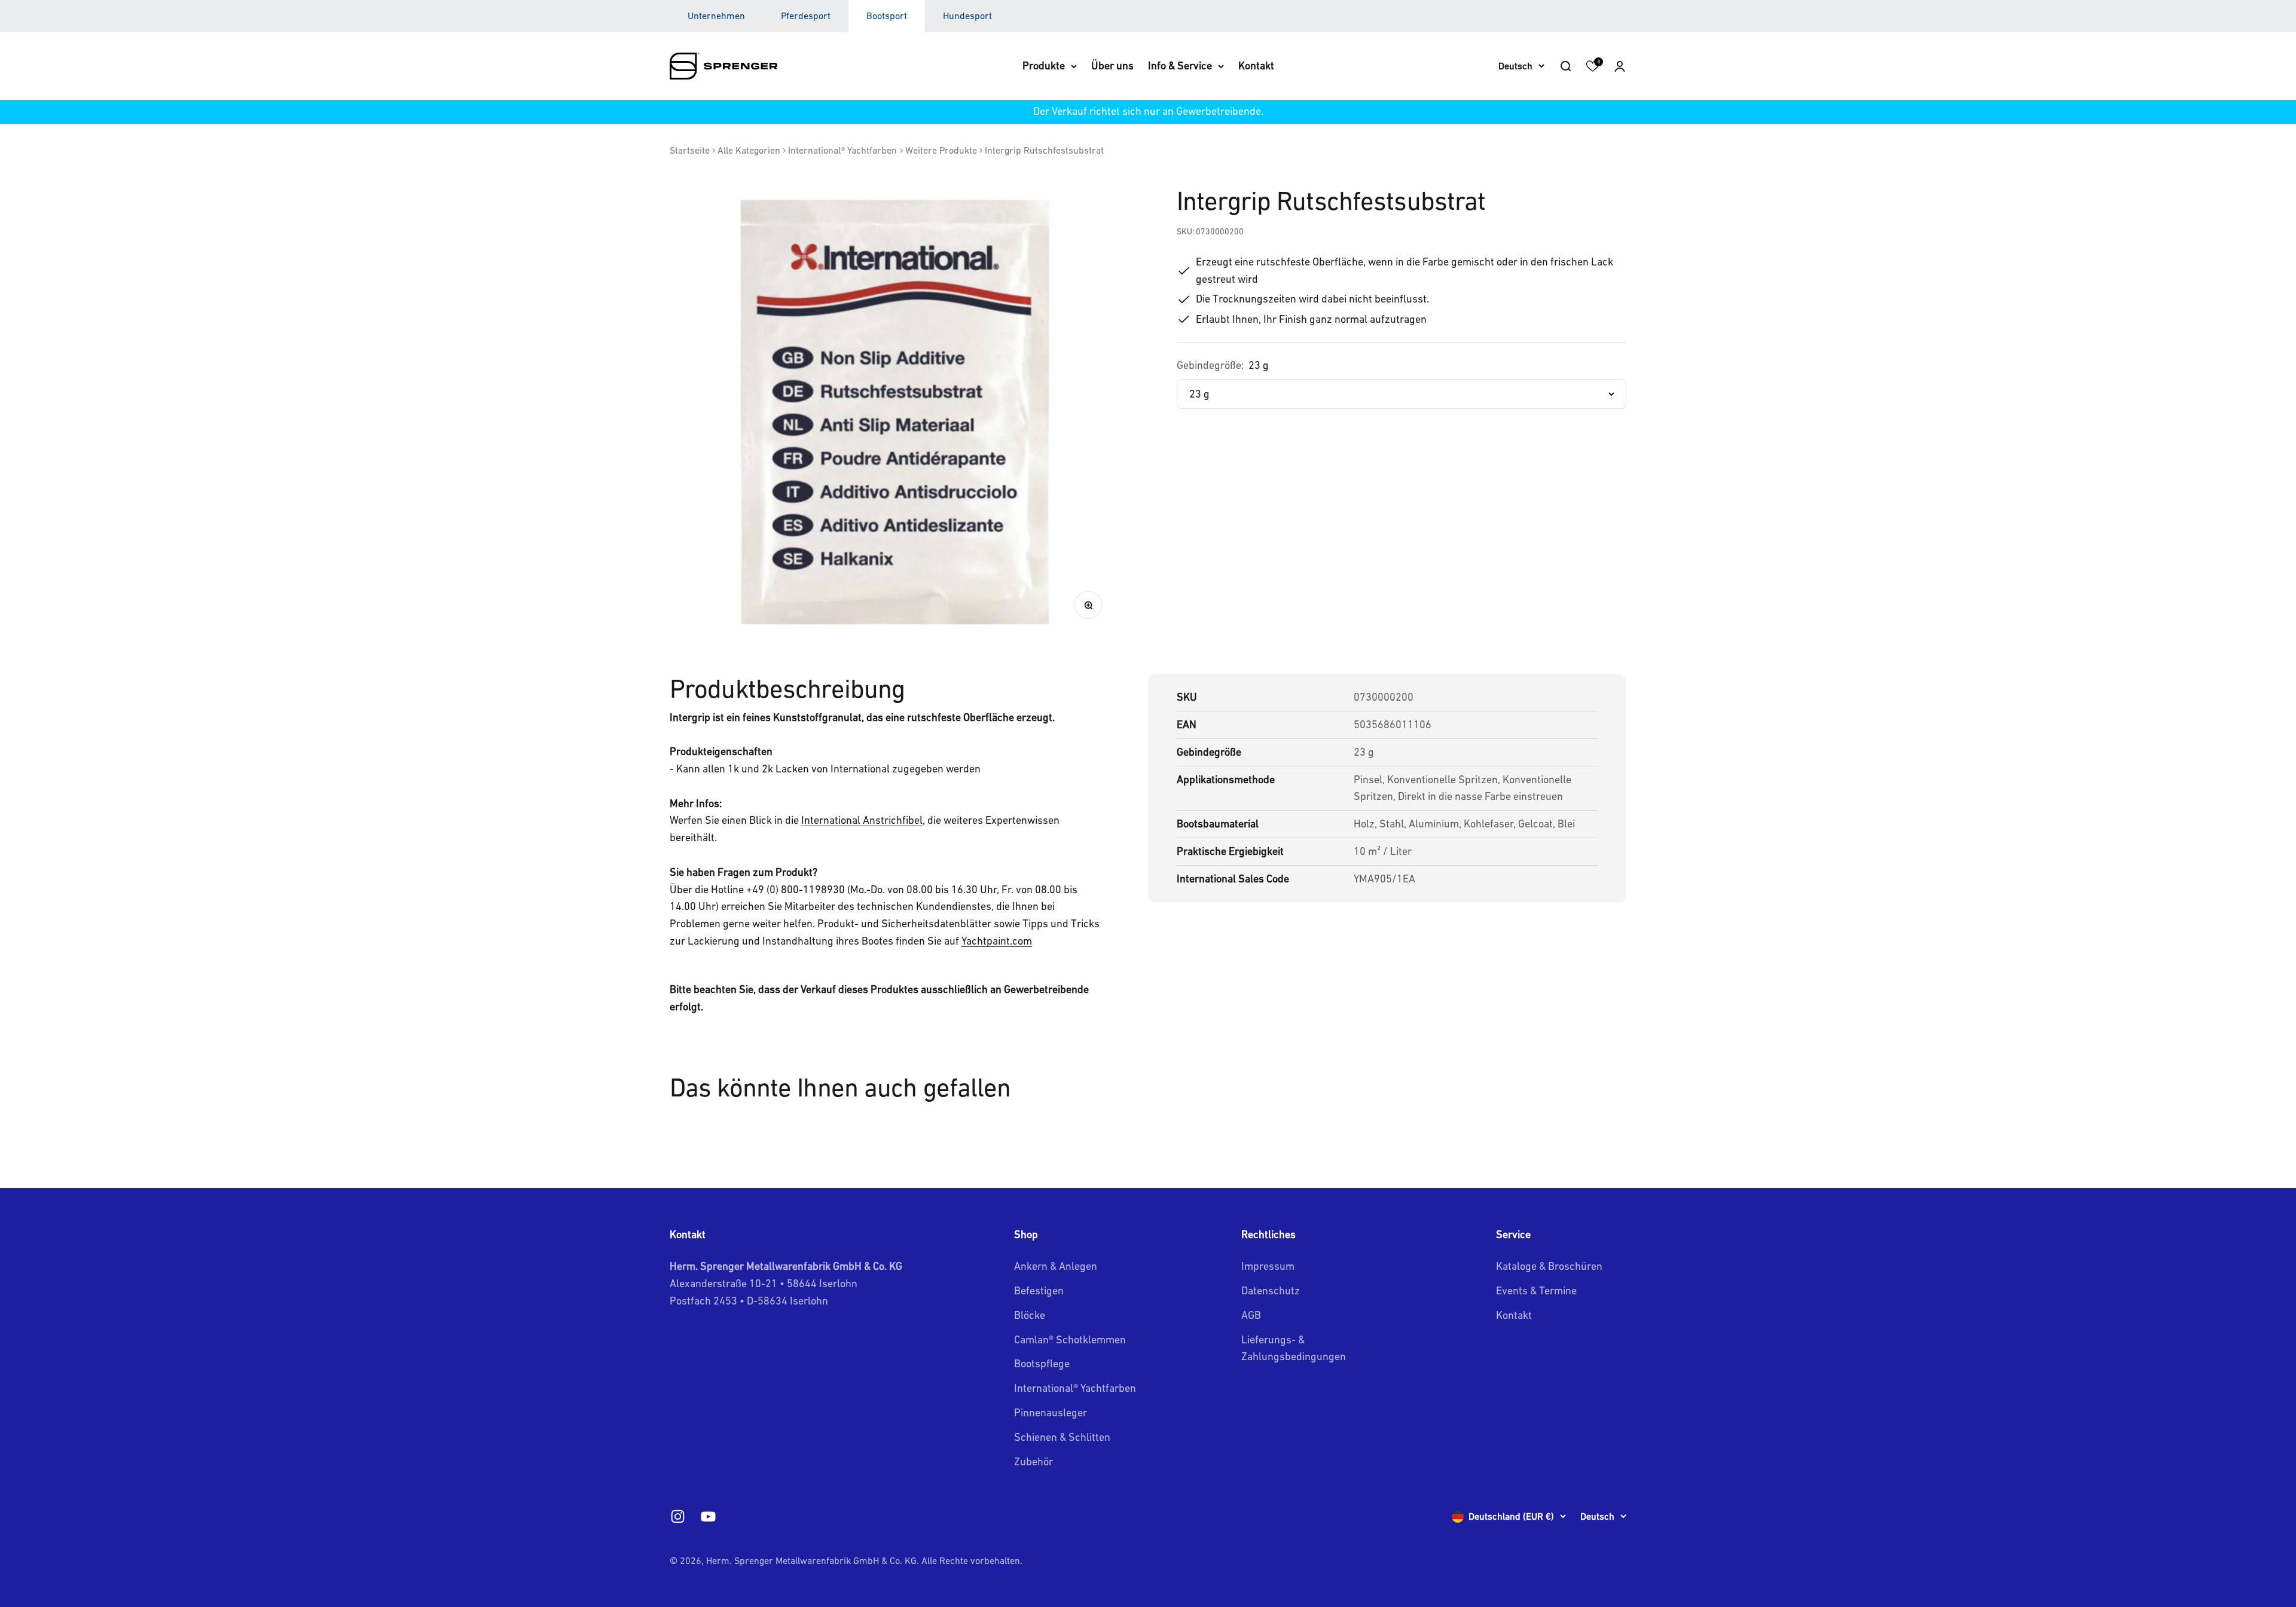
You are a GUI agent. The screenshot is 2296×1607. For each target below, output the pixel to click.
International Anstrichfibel (862, 820)
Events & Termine (1536, 1290)
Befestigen (1039, 1290)
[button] (1620, 66)
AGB (1251, 1315)
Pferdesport (806, 16)
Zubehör (1033, 1461)
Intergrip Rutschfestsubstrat (1044, 150)
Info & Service (1180, 65)
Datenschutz (1271, 1290)
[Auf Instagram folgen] (678, 1516)
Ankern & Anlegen (1056, 1266)
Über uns (1112, 65)
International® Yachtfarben (842, 150)
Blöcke (1030, 1315)
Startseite (690, 150)
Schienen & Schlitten (1062, 1437)
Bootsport (887, 16)
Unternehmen (716, 16)
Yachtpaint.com (997, 941)
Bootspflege (1042, 1363)
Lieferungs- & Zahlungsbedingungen (1294, 1348)
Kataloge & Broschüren (1549, 1266)
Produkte (1044, 65)
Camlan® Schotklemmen (1070, 1339)
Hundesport (967, 16)
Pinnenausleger (1051, 1412)
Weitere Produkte (941, 150)
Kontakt (1256, 65)
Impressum (1268, 1266)
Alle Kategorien (749, 150)
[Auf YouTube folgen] (708, 1516)
